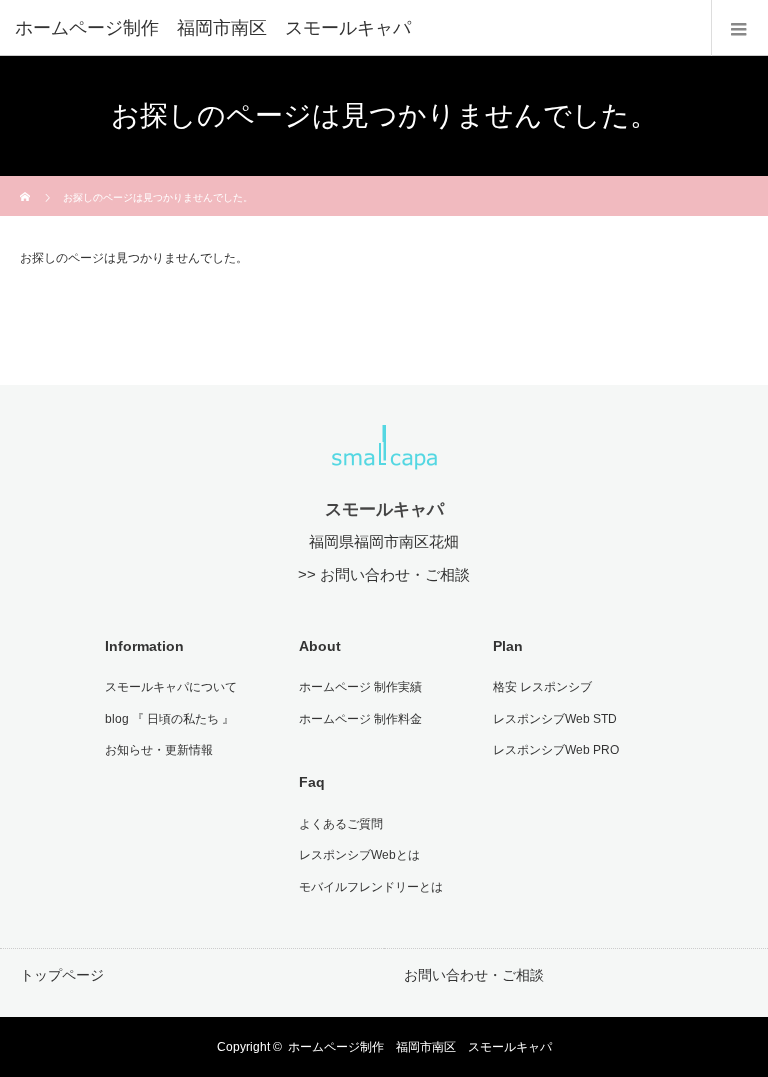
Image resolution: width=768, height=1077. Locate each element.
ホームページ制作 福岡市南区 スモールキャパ (420, 1047)
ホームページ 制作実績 (360, 687)
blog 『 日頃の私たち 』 (169, 719)
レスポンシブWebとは (359, 855)
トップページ (62, 975)
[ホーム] (26, 183)
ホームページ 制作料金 (360, 719)
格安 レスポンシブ (542, 687)
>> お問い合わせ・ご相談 (384, 574)
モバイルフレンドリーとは (371, 887)
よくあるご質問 (341, 824)
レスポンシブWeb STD (555, 719)
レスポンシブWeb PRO (556, 750)
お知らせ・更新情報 (159, 750)
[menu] (739, 28)
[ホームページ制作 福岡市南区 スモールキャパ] (354, 28)
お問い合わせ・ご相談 (474, 975)
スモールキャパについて (171, 687)
